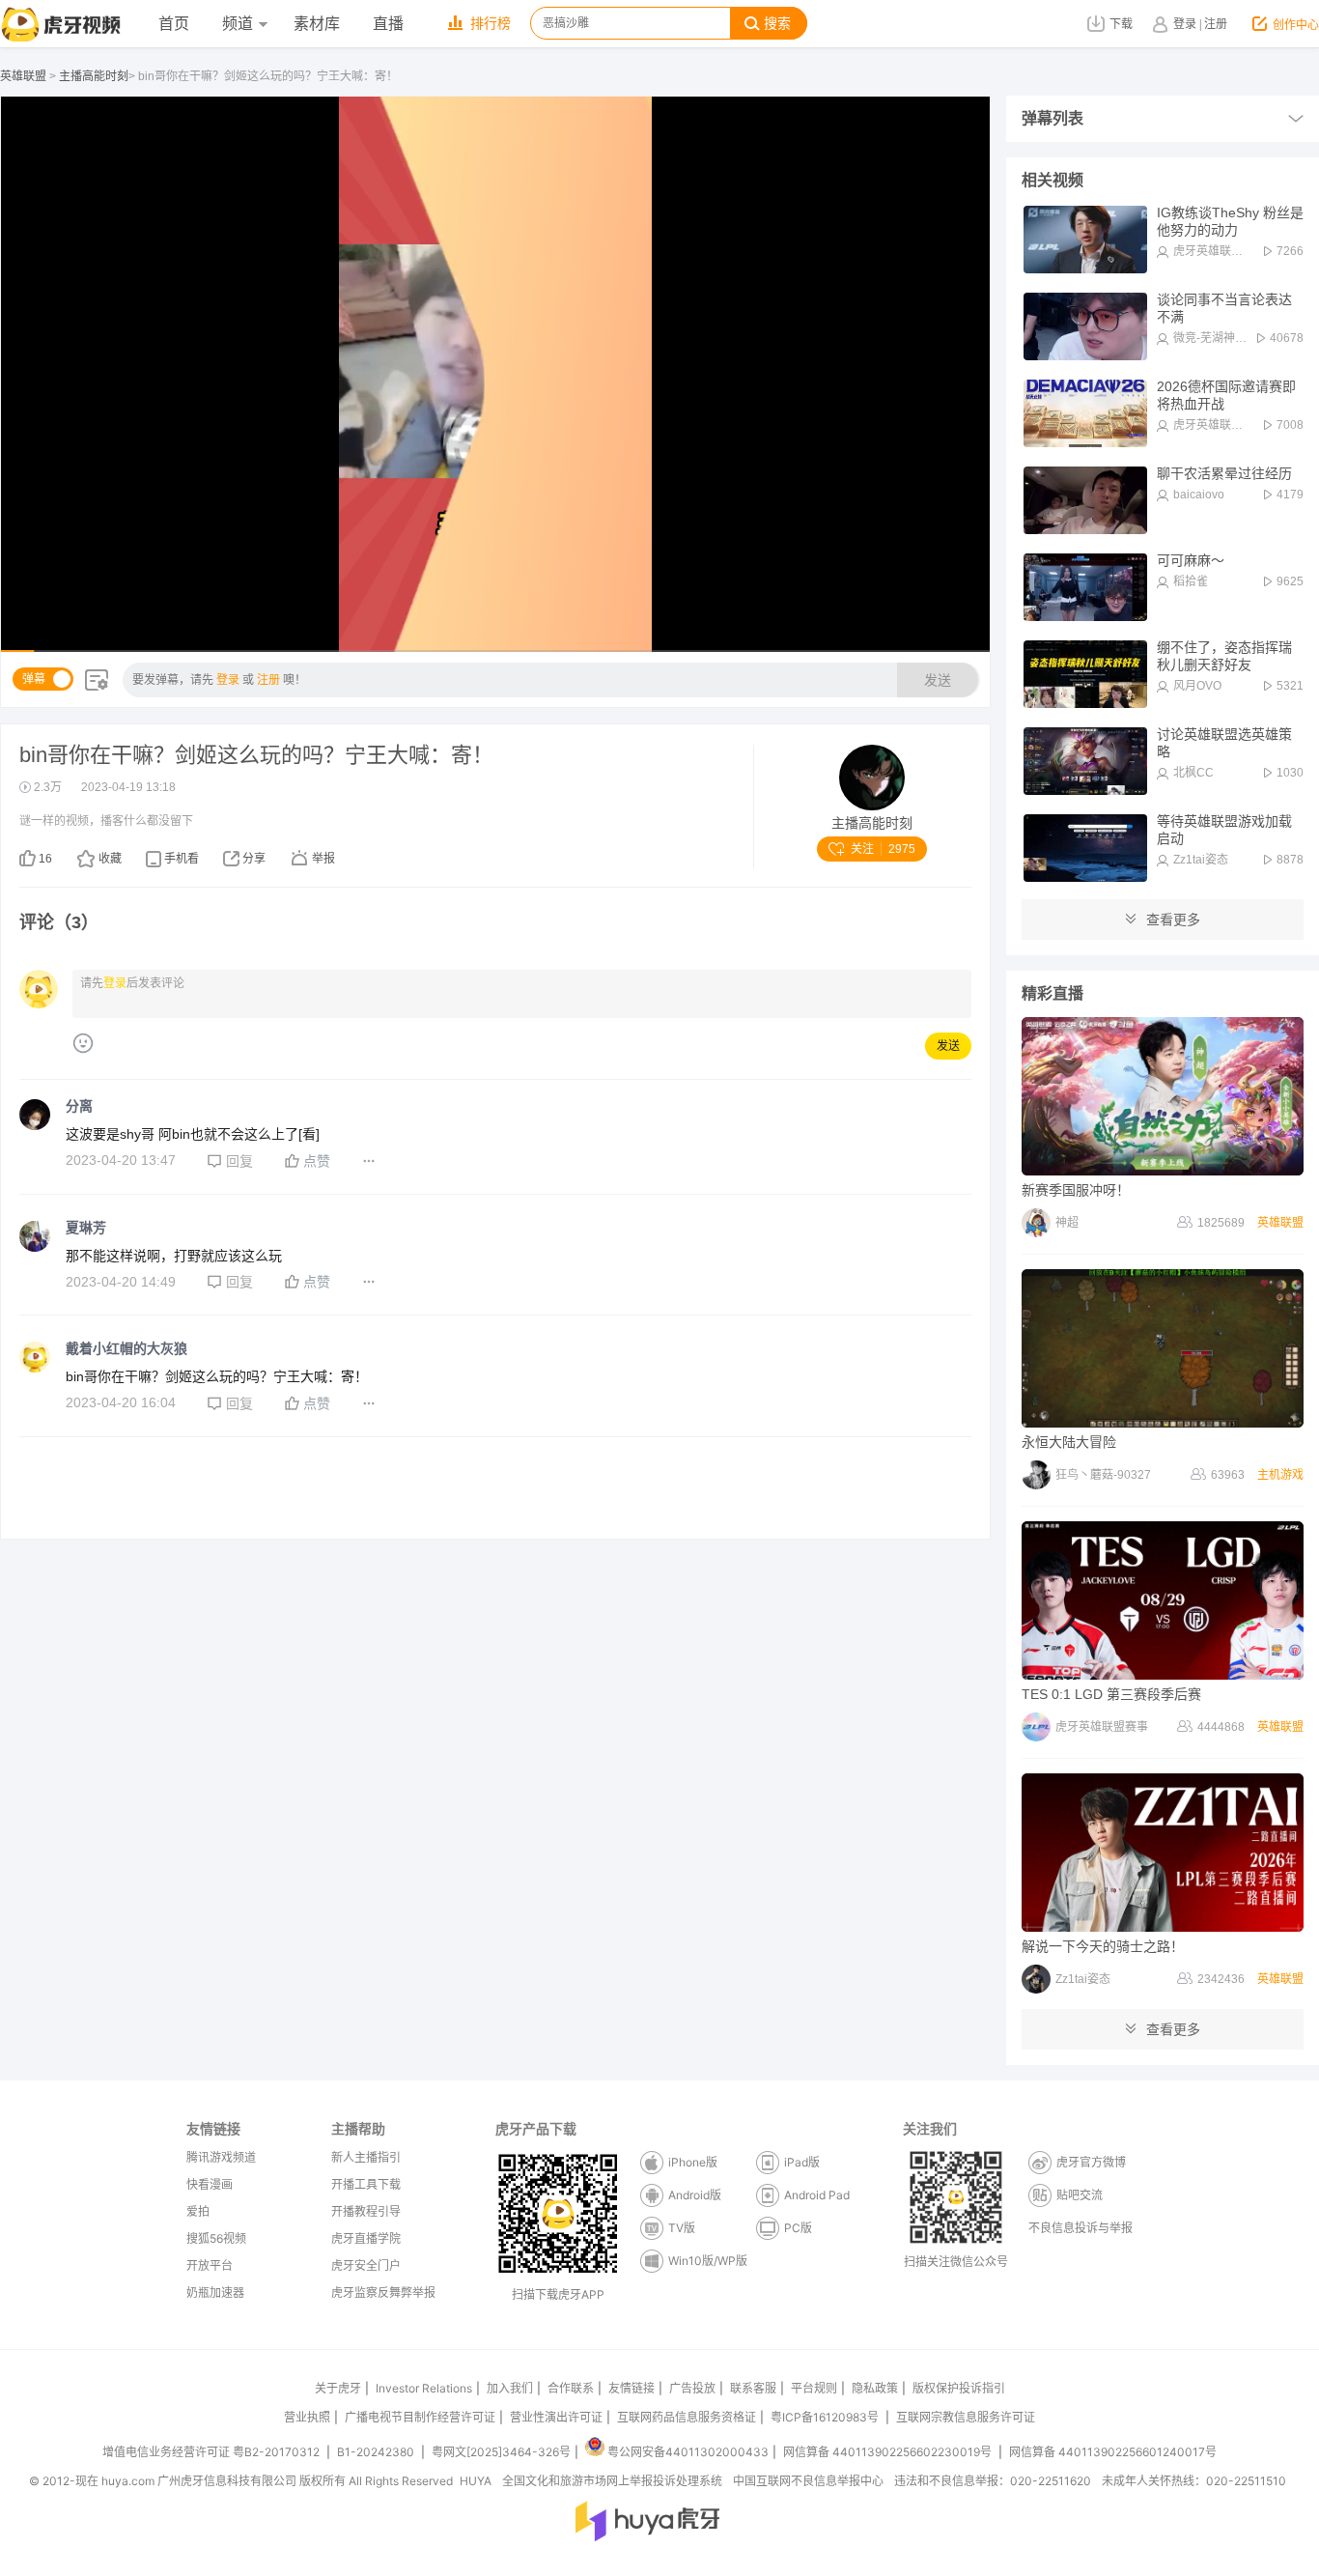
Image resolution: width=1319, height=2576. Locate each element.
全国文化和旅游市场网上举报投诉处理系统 (612, 2481)
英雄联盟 (23, 76)
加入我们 (510, 2388)
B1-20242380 (377, 2452)
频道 (238, 24)
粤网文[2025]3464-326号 (501, 2452)
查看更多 (1173, 920)
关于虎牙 (338, 2388)
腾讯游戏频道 (221, 2157)
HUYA (476, 2481)
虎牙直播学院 (366, 2238)
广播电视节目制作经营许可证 (420, 2417)
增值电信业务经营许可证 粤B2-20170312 (212, 2452)
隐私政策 (875, 2388)
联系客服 (753, 2388)
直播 (388, 24)
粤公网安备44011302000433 (688, 2452)
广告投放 (692, 2388)
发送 (938, 680)
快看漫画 (210, 2184)
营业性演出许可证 (556, 2417)
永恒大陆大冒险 (1069, 1442)
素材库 (317, 24)
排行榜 (491, 24)
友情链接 (631, 2388)
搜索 (777, 24)
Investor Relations (424, 2388)
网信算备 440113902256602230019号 (887, 2452)
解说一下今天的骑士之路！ (1103, 1946)
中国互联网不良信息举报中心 (808, 2481)
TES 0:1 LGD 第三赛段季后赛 (1111, 1694)
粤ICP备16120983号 (825, 2417)
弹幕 (34, 679)
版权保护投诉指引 (959, 2388)
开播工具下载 (366, 2184)
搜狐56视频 (216, 2238)
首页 (174, 24)
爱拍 (198, 2211)
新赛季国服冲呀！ (1076, 1190)
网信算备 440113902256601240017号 (1113, 2452)
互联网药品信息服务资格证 (687, 2417)
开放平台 (210, 2265)
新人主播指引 (366, 2157)
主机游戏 (1280, 1475)
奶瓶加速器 (215, 2293)
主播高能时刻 (94, 76)
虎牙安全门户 (366, 2265)
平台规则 (814, 2388)
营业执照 (307, 2417)
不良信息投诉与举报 (1080, 2228)
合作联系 (571, 2388)
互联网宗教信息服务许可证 (966, 2417)
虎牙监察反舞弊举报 (383, 2293)
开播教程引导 (366, 2211)
